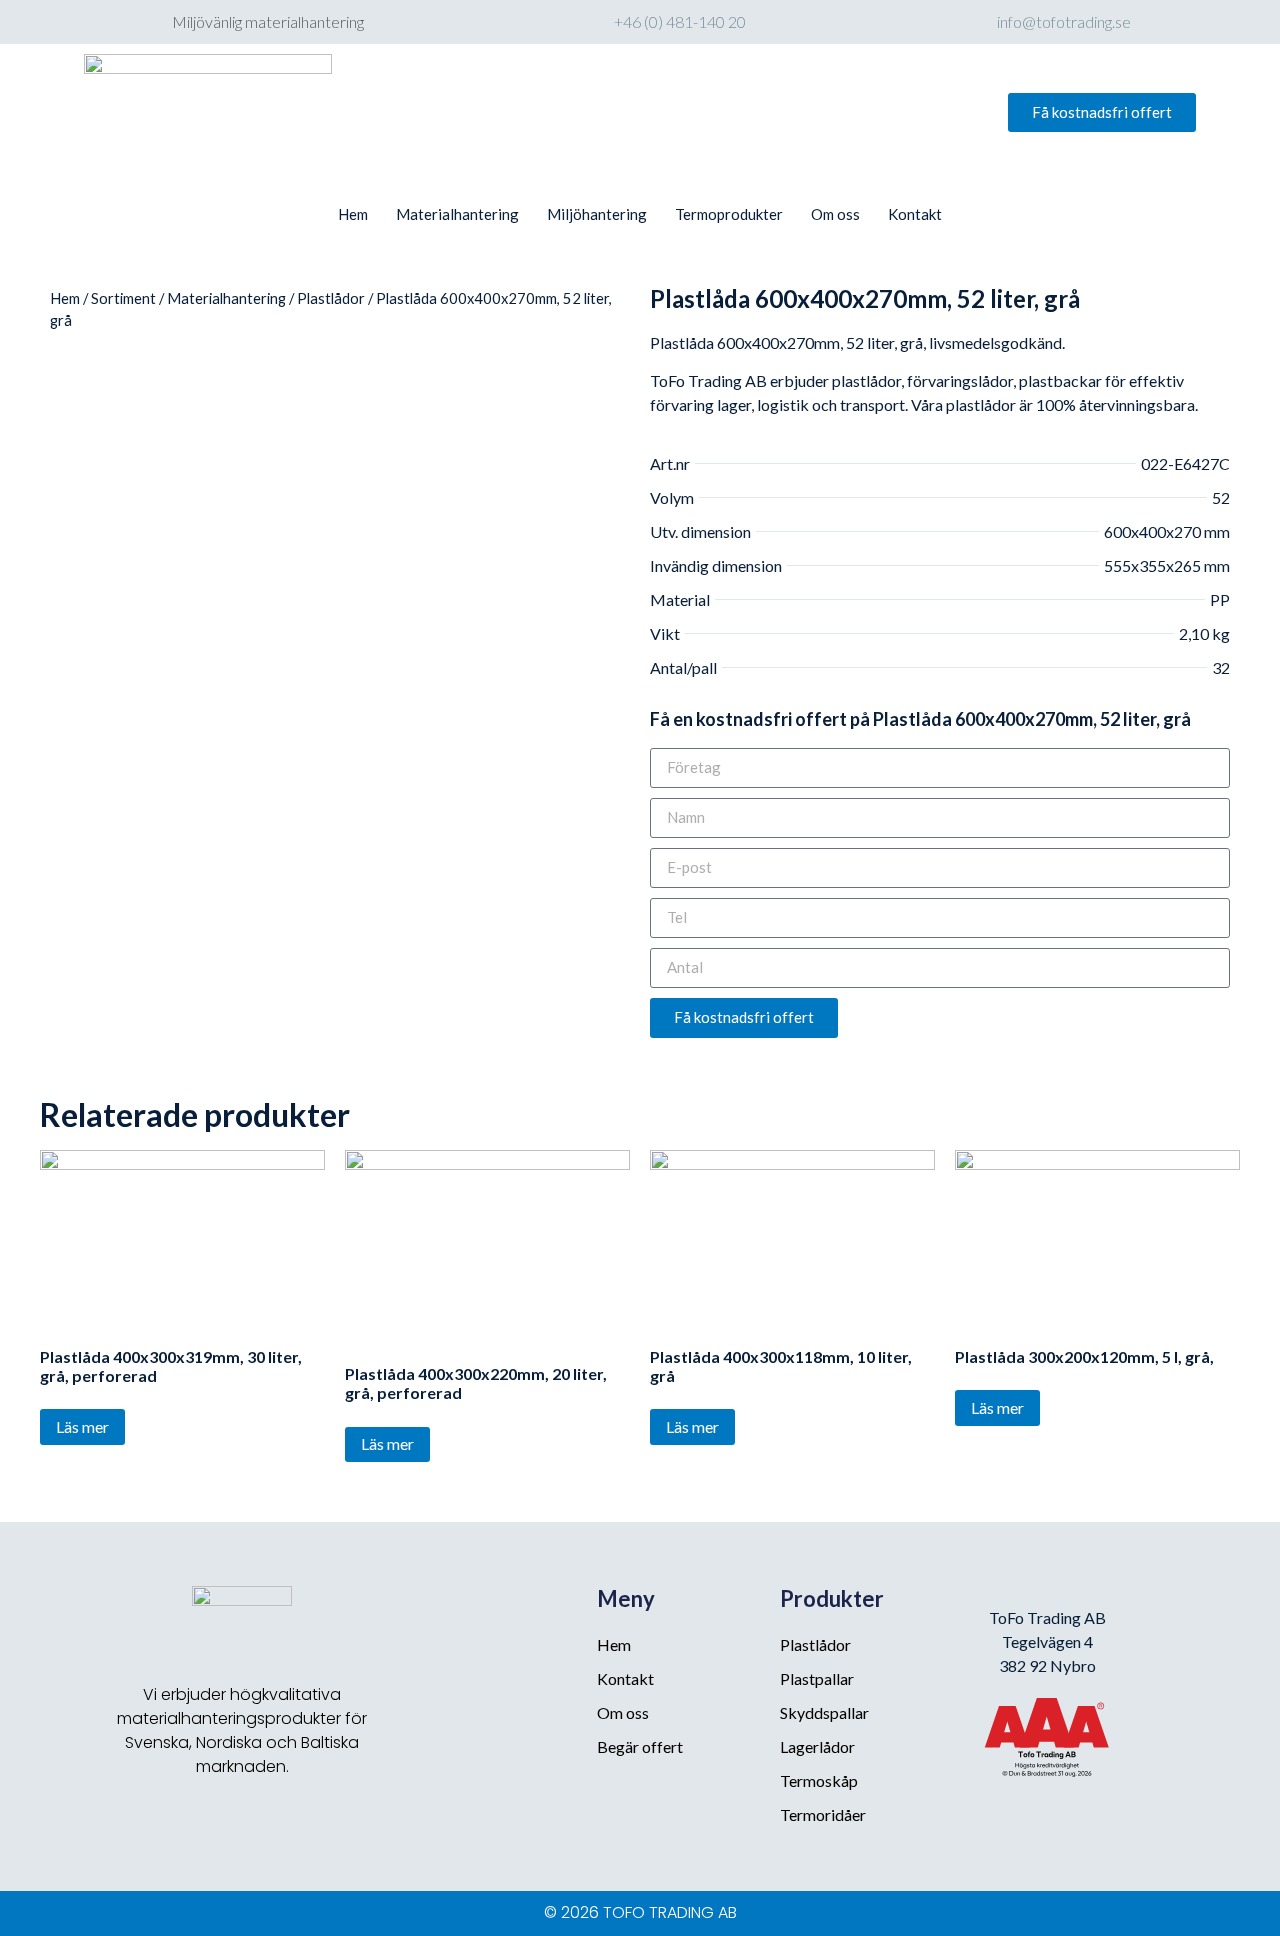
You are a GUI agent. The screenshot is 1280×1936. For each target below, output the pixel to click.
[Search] (876, 113)
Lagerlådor (817, 1746)
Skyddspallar (824, 1712)
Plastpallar (817, 1678)
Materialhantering (457, 214)
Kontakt (915, 214)
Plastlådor (331, 298)
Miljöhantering (597, 214)
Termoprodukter (729, 214)
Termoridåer (823, 1814)
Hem (353, 214)
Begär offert (640, 1746)
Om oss (835, 214)
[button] (1102, 112)
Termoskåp (819, 1780)
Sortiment (123, 298)
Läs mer (82, 1426)
